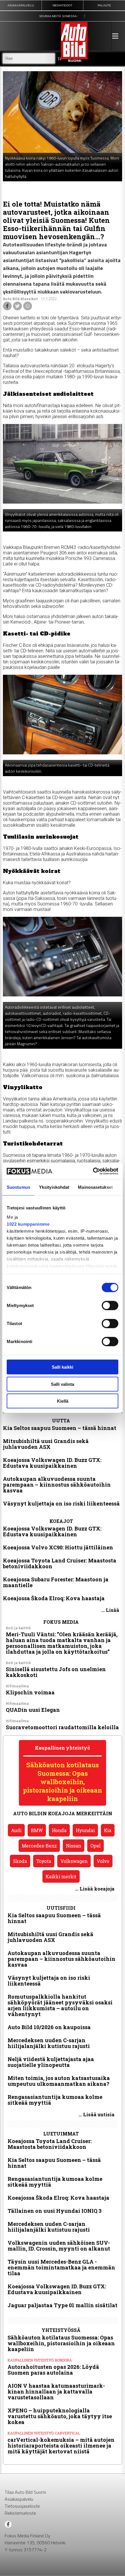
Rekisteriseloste (20, 2513)
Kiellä (63, 1401)
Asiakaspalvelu (19, 2499)
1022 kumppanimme (28, 1224)
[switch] (110, 1306)
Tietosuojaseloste (22, 2506)
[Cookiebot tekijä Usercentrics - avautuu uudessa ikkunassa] (93, 1171)
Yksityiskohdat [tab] (54, 1187)
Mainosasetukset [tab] (95, 1187)
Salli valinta (63, 1384)
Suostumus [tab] (18, 1187)
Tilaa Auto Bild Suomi (25, 2492)
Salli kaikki (63, 1367)
